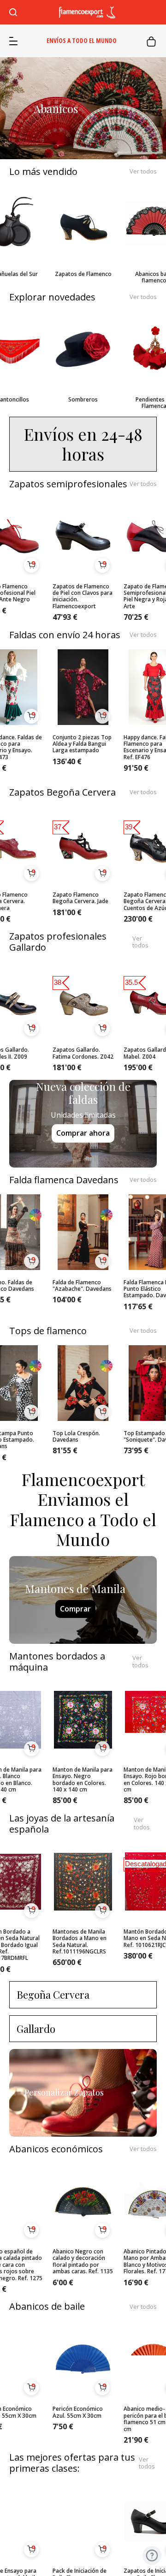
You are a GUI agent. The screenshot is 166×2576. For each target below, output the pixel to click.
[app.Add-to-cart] (31, 565)
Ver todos (143, 172)
